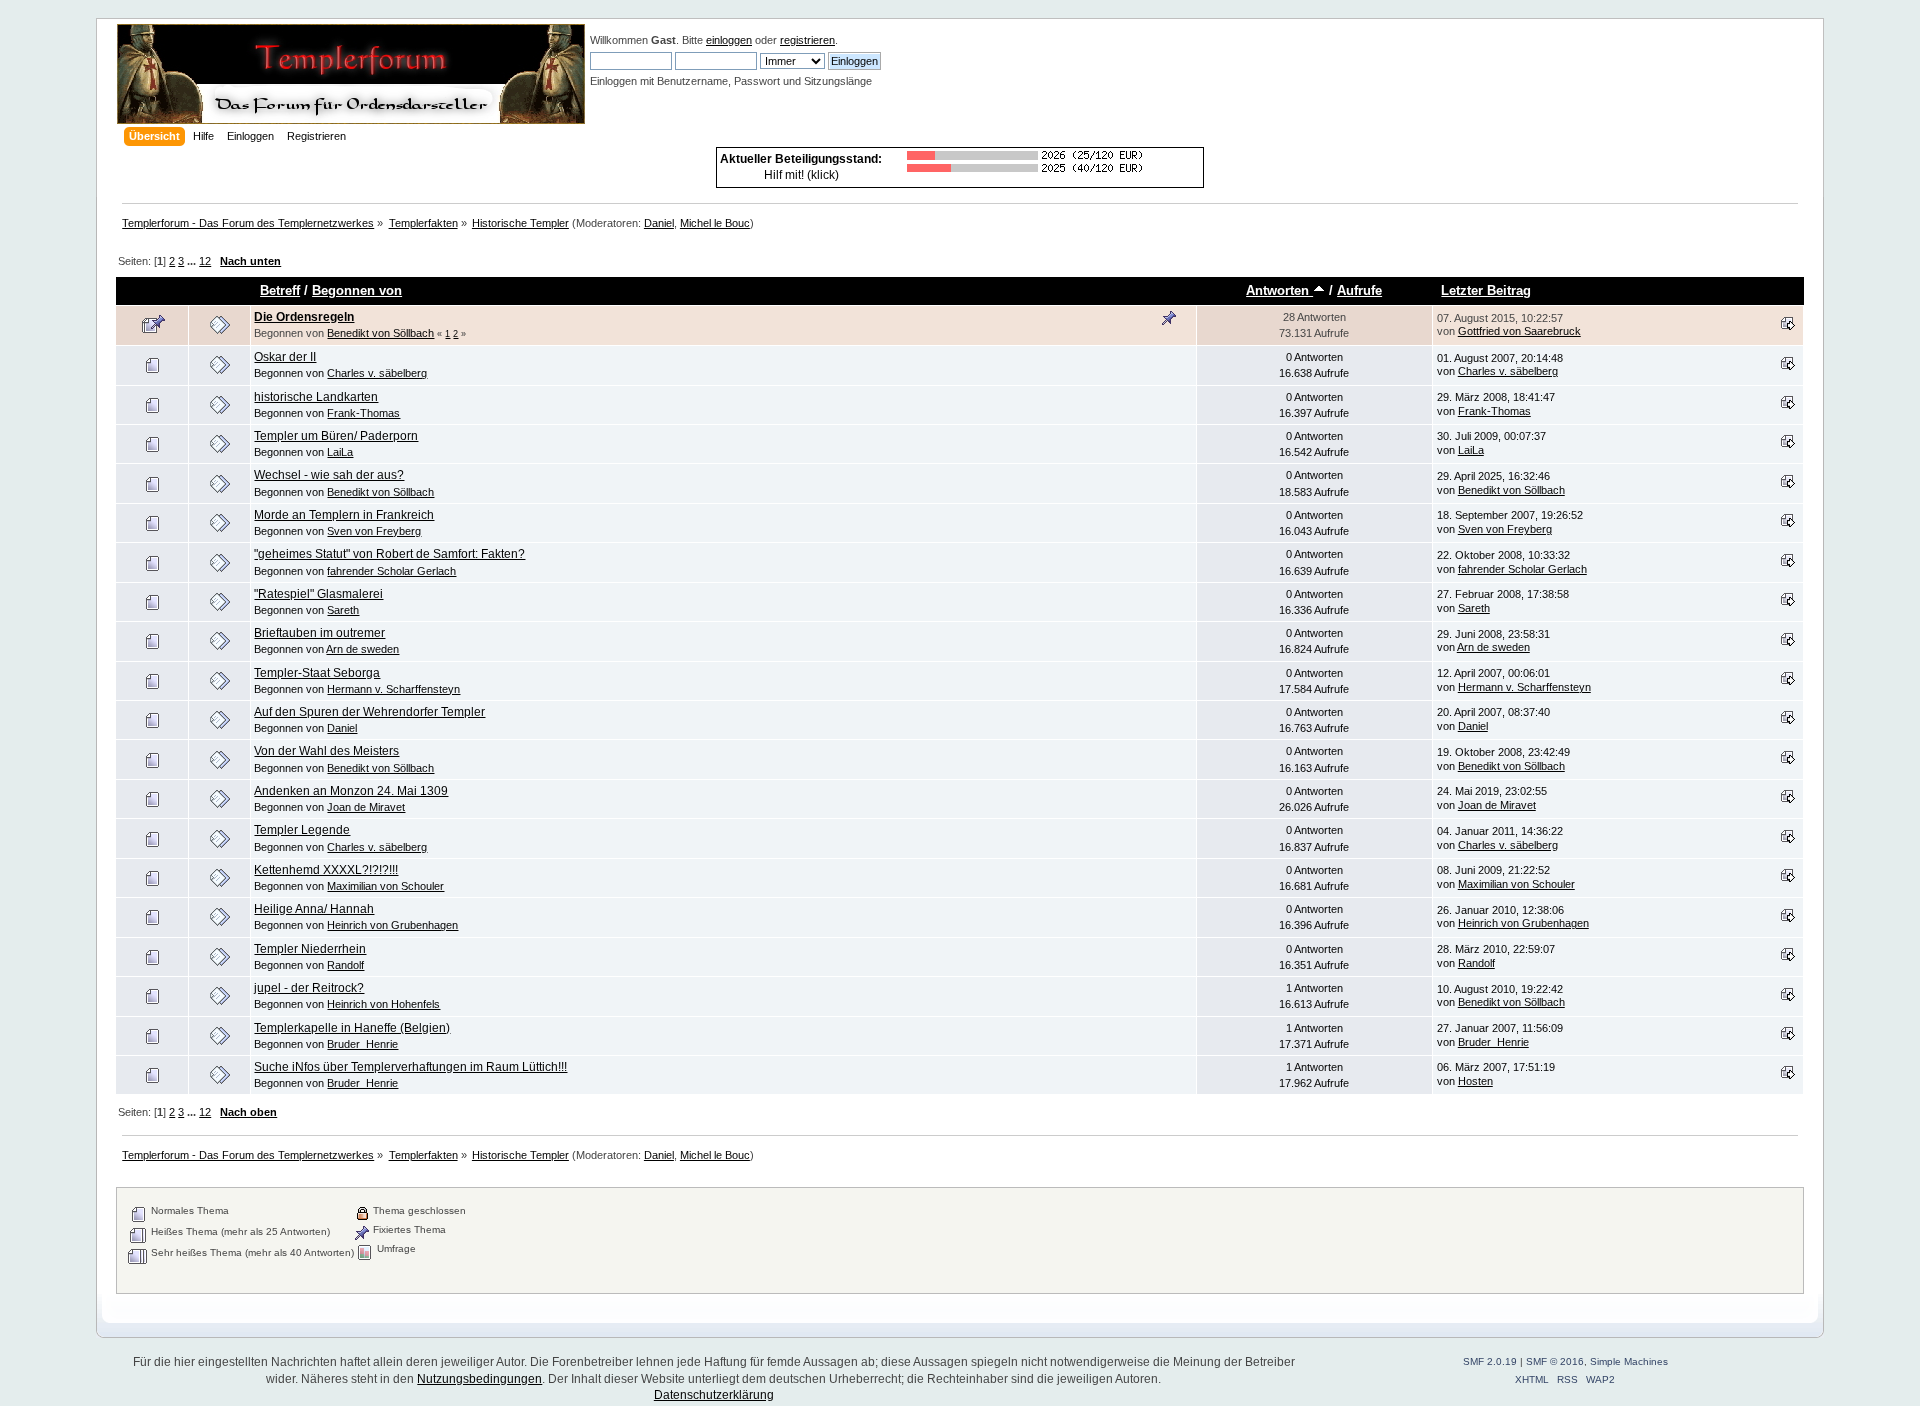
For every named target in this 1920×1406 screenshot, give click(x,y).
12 (205, 261)
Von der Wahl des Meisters (326, 751)
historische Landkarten (316, 397)
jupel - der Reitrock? (309, 988)
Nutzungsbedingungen (479, 1379)
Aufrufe (1359, 290)
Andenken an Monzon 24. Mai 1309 (351, 791)
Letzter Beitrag (1486, 290)
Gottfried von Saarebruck (1519, 331)
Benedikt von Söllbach (380, 333)
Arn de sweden (362, 649)
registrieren (807, 40)
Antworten (1279, 290)
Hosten (1475, 1081)
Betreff (280, 290)
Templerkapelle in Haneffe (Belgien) (352, 1028)
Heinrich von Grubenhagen (392, 925)
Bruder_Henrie (362, 1044)
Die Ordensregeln (304, 317)
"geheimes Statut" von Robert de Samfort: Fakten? (389, 554)
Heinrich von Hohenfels (383, 1004)
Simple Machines (1629, 1361)
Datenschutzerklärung (714, 1395)
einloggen (729, 40)
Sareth (343, 610)
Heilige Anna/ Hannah (314, 909)
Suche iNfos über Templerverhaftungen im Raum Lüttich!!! (410, 1067)
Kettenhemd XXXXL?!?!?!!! (326, 870)
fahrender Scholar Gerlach (391, 571)
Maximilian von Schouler (385, 886)
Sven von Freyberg (374, 531)
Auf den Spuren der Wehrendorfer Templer (369, 712)
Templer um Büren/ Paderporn (336, 436)
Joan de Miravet (366, 807)
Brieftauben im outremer (319, 633)
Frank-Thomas (363, 413)
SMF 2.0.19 (1490, 1361)
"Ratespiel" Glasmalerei (318, 594)
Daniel (659, 223)
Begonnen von (357, 290)
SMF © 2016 (1555, 1361)
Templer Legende (302, 830)
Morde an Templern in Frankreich (344, 515)
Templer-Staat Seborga (317, 673)
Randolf (345, 965)
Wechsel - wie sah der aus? (329, 475)
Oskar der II (285, 357)
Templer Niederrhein (310, 949)
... (193, 261)
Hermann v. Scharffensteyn (393, 689)
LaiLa (340, 452)
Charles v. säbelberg (377, 373)
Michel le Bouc (715, 223)
